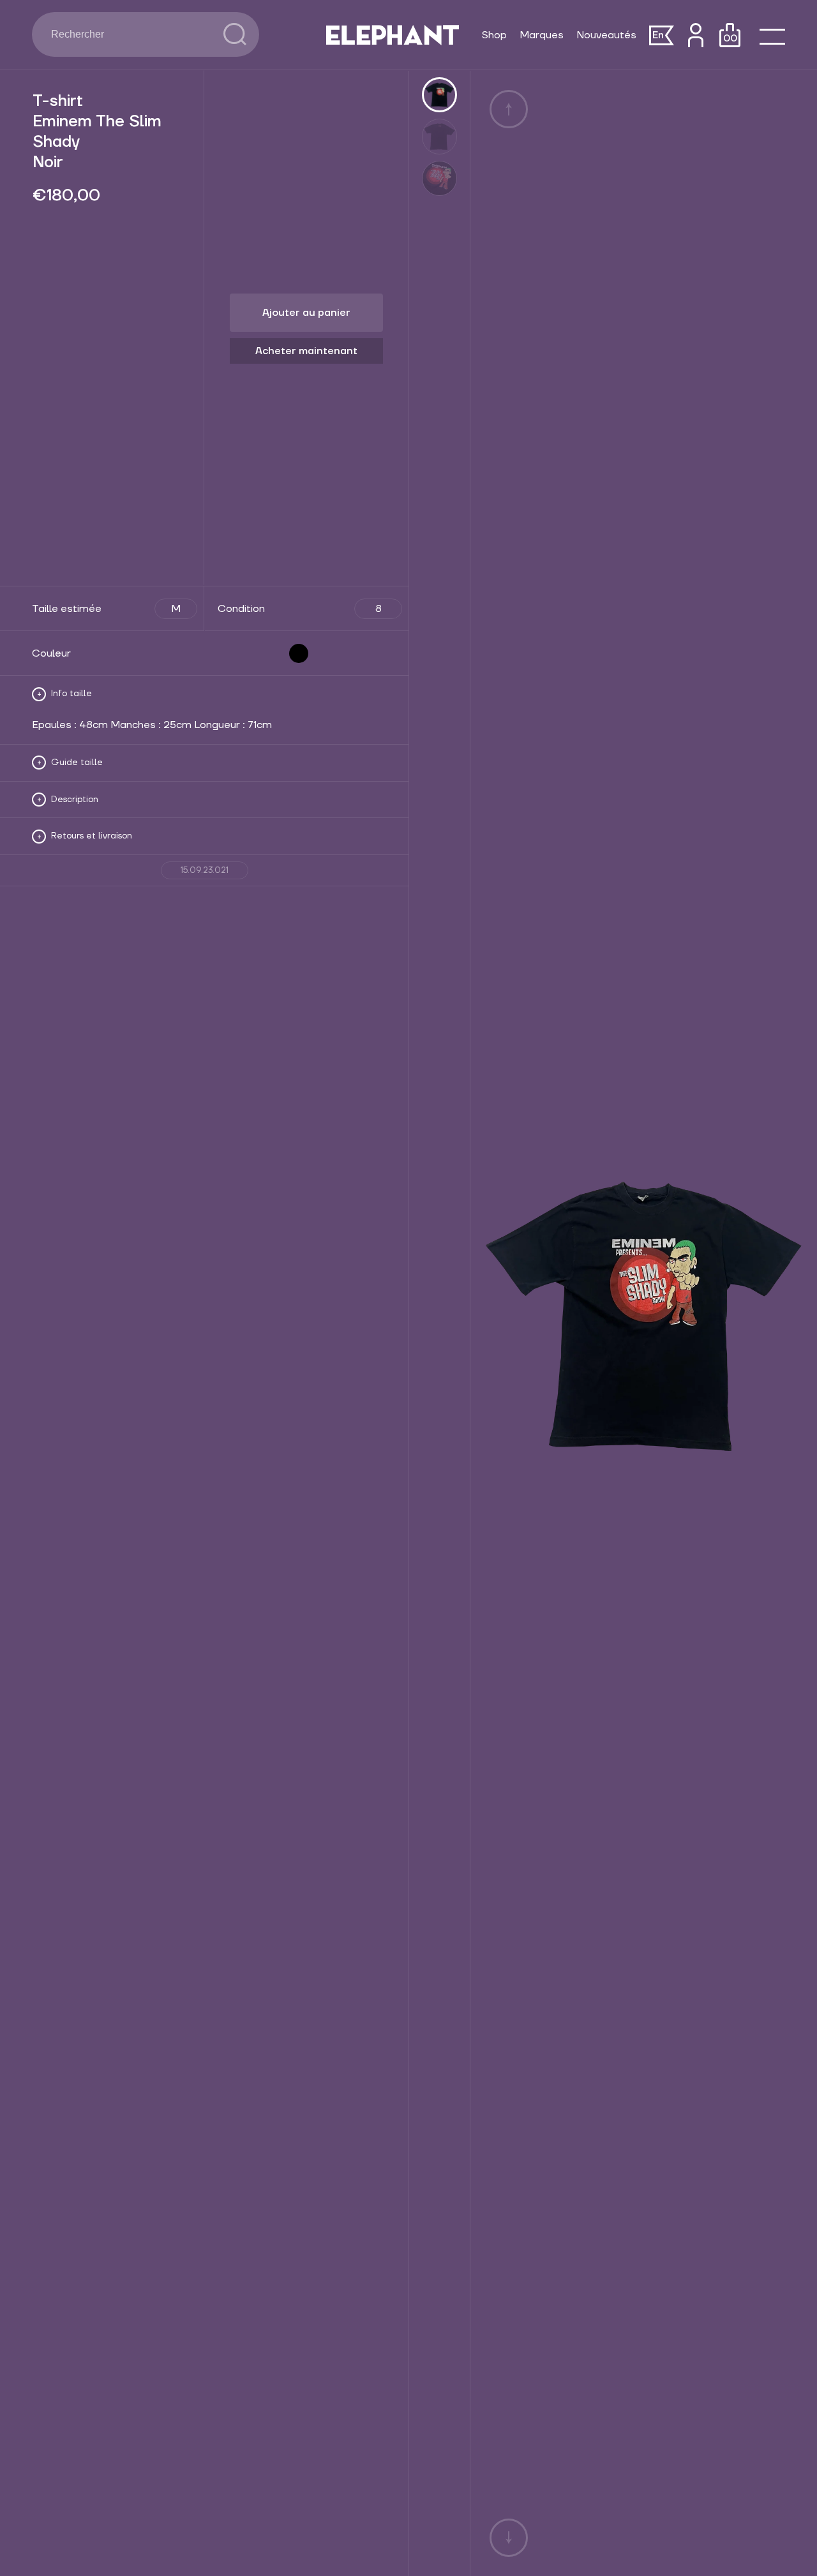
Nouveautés (606, 35)
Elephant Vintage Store (393, 35)
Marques (542, 35)
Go (235, 34)
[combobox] (128, 34)
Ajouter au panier (306, 313)
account (695, 35)
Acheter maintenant (306, 351)
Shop (494, 35)
